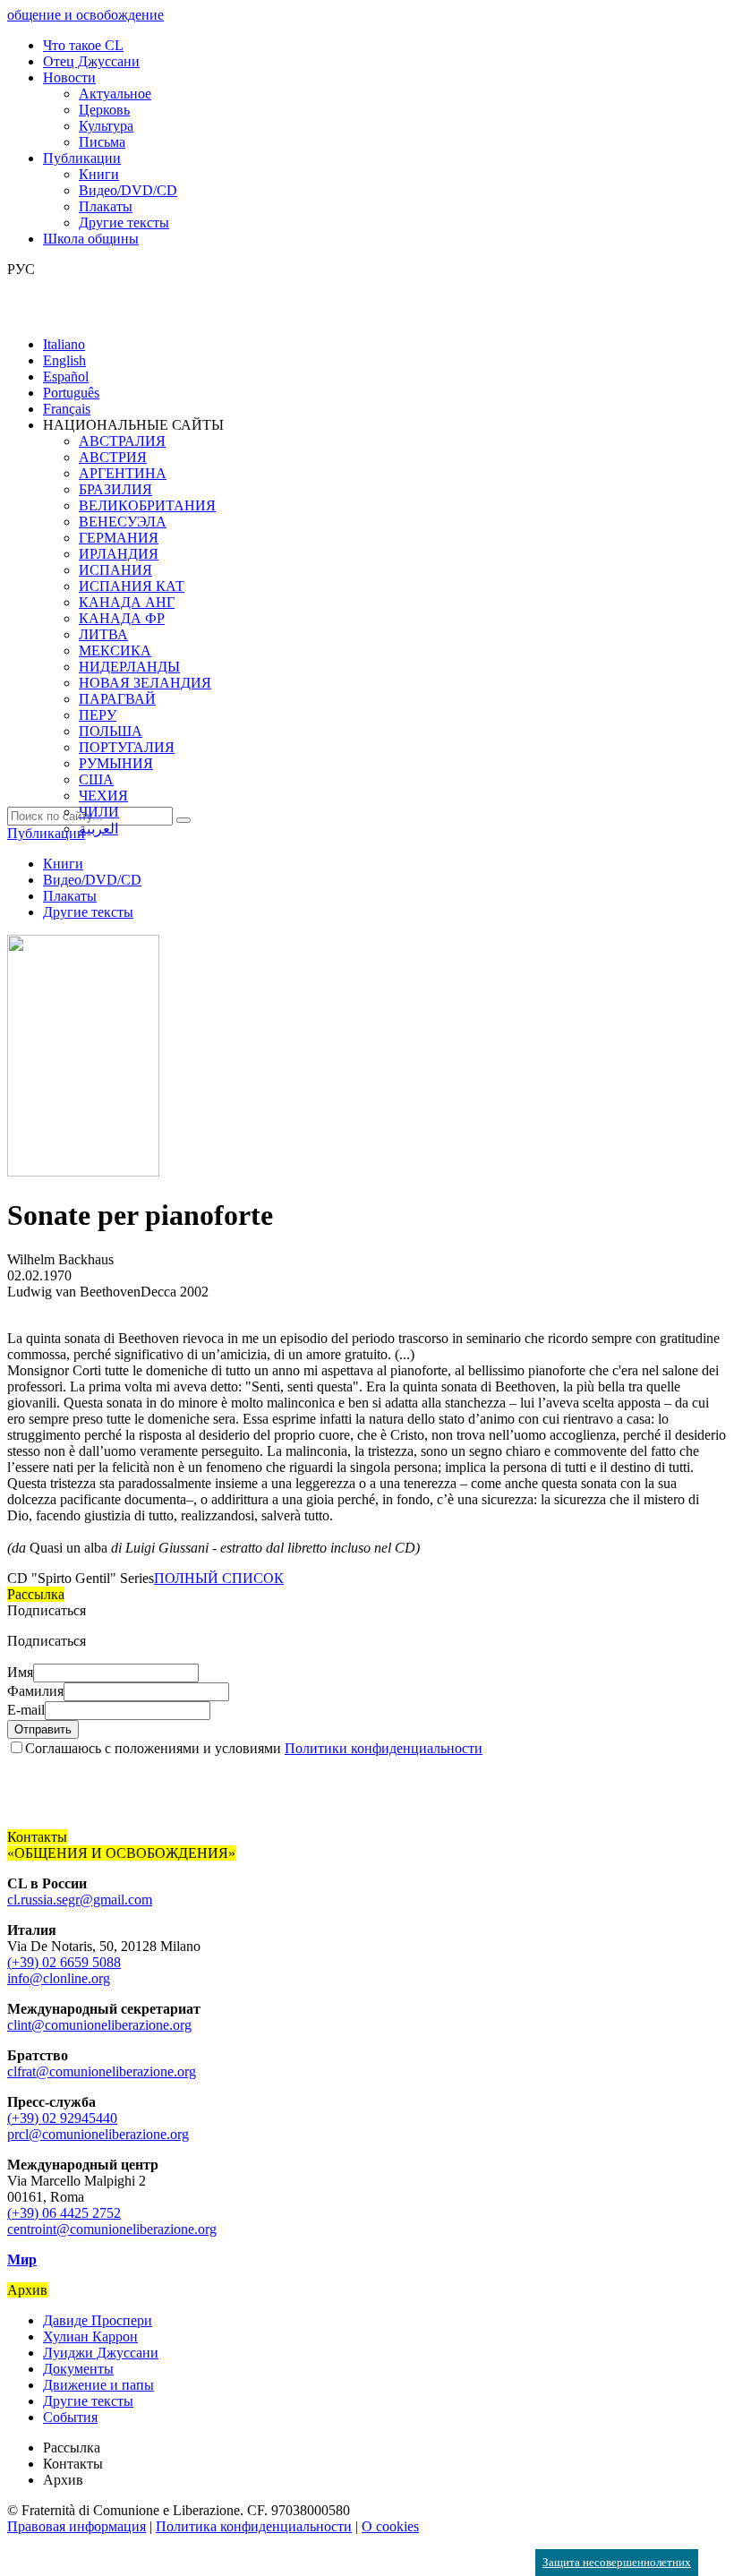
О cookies (390, 2526)
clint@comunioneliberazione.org (99, 2025)
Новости (69, 77)
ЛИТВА (103, 634)
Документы (78, 2369)
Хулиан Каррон (90, 2336)
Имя (20, 1672)
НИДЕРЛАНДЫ (129, 667)
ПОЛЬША (111, 731)
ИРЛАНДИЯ (119, 554)
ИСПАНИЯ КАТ (132, 586)
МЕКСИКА (115, 650)
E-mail (26, 1710)
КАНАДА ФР (122, 618)
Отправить (43, 1729)
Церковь (104, 110)
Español (66, 377)
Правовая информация (77, 2526)
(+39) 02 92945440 (62, 2118)
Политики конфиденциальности (384, 1748)
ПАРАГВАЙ (117, 699)
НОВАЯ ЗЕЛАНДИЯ (145, 683)
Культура (106, 126)
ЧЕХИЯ (103, 796)
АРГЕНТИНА (123, 473)
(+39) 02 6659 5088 (64, 1962)
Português (71, 393)
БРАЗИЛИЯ (115, 489)
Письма (102, 142)
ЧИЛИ (99, 812)
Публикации (82, 158)
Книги (99, 174)
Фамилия (35, 1691)
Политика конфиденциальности (254, 2526)
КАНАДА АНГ (127, 602)
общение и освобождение (85, 15)
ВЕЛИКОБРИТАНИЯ (147, 505)
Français (67, 409)
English (64, 360)
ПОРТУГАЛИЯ (127, 747)
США (96, 779)
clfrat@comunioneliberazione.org (102, 2071)
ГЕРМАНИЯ (119, 538)
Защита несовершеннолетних (617, 2562)
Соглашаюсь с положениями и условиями (254, 1748)
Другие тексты (124, 223)
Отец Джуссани (91, 61)
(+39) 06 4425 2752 (64, 2213)
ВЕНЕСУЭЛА (123, 522)
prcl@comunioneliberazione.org (98, 2134)
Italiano (64, 344)
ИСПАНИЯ (115, 570)
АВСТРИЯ (113, 457)
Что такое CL (83, 45)
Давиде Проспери (98, 2320)
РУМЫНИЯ (116, 763)
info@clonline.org (59, 1978)
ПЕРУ (98, 715)
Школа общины (91, 239)
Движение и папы (98, 2385)
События (70, 2417)
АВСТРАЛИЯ (122, 441)
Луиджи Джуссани (101, 2353)
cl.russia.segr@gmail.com (80, 1900)
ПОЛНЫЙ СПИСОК (219, 1578)
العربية (98, 829)
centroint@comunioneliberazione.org (112, 2229)
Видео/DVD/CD (128, 190)
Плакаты (106, 206)
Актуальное (115, 94)
